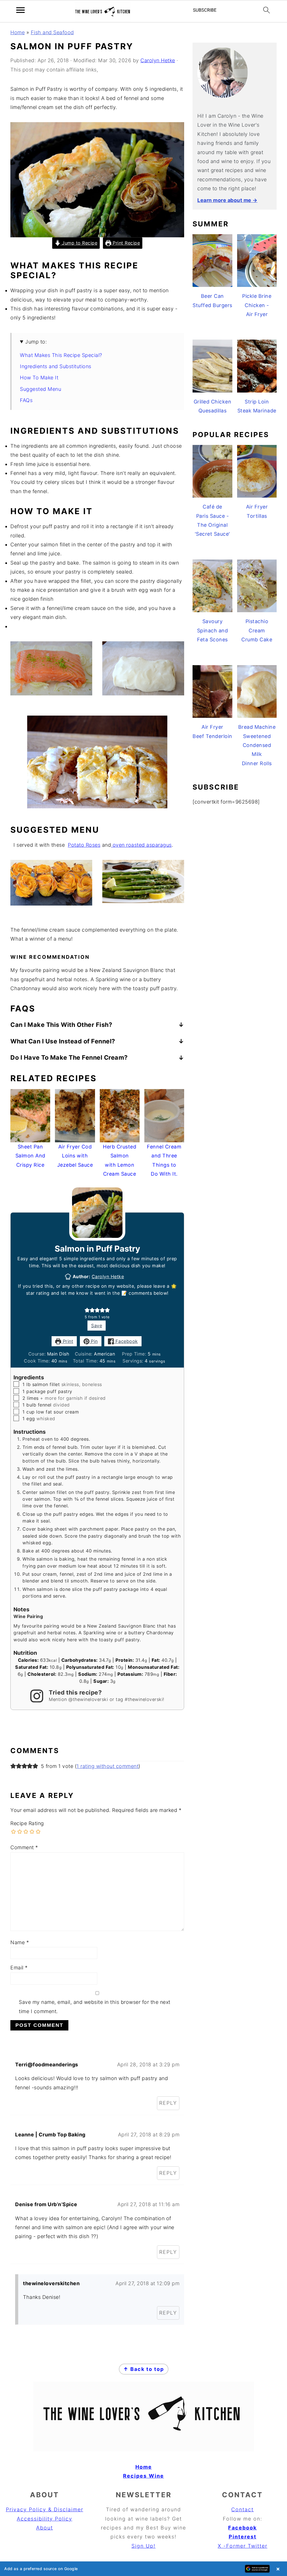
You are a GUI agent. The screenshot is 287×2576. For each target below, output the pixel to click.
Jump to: (36, 342)
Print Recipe (126, 243)
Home (18, 32)
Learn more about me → (227, 200)
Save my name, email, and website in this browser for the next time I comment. (95, 2007)
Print (67, 1341)
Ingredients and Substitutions (56, 366)
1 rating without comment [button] (107, 1766)
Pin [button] (94, 1341)
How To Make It (39, 378)
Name (20, 1942)
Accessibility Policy (45, 2519)
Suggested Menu (40, 389)
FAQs (26, 400)
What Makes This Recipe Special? (61, 355)
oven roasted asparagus (141, 845)
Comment (24, 1847)
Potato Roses (84, 845)
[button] (87, 1310)
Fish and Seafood (52, 32)
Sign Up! (143, 2546)
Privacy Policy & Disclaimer (45, 2509)
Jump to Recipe (79, 243)
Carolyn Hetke (108, 1277)
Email (19, 1968)
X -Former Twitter (243, 2546)
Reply (168, 2103)
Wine (156, 2476)
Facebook (126, 1341)
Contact (242, 2509)
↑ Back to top (144, 2369)
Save (97, 1326)
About (45, 2528)
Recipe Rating (27, 1823)
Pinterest (243, 2537)
